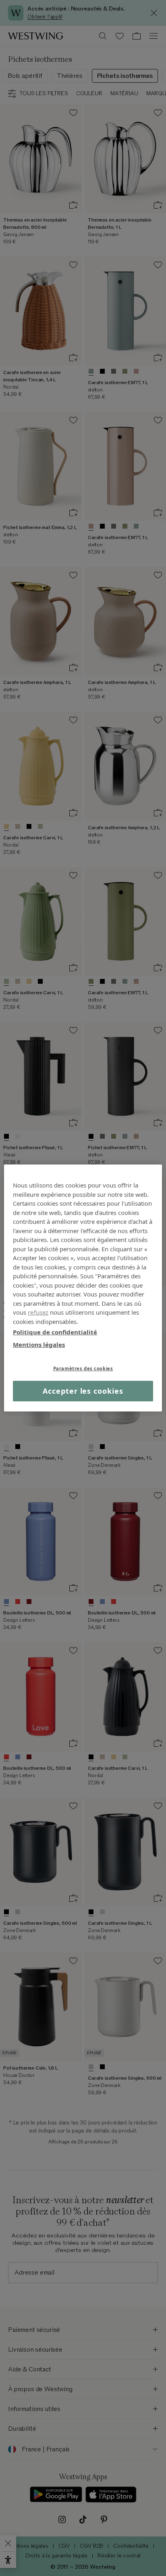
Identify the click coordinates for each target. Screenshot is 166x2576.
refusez (38, 1312)
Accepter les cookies (83, 1391)
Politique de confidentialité (55, 1332)
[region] (83, 1288)
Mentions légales (39, 1344)
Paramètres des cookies (83, 1368)
